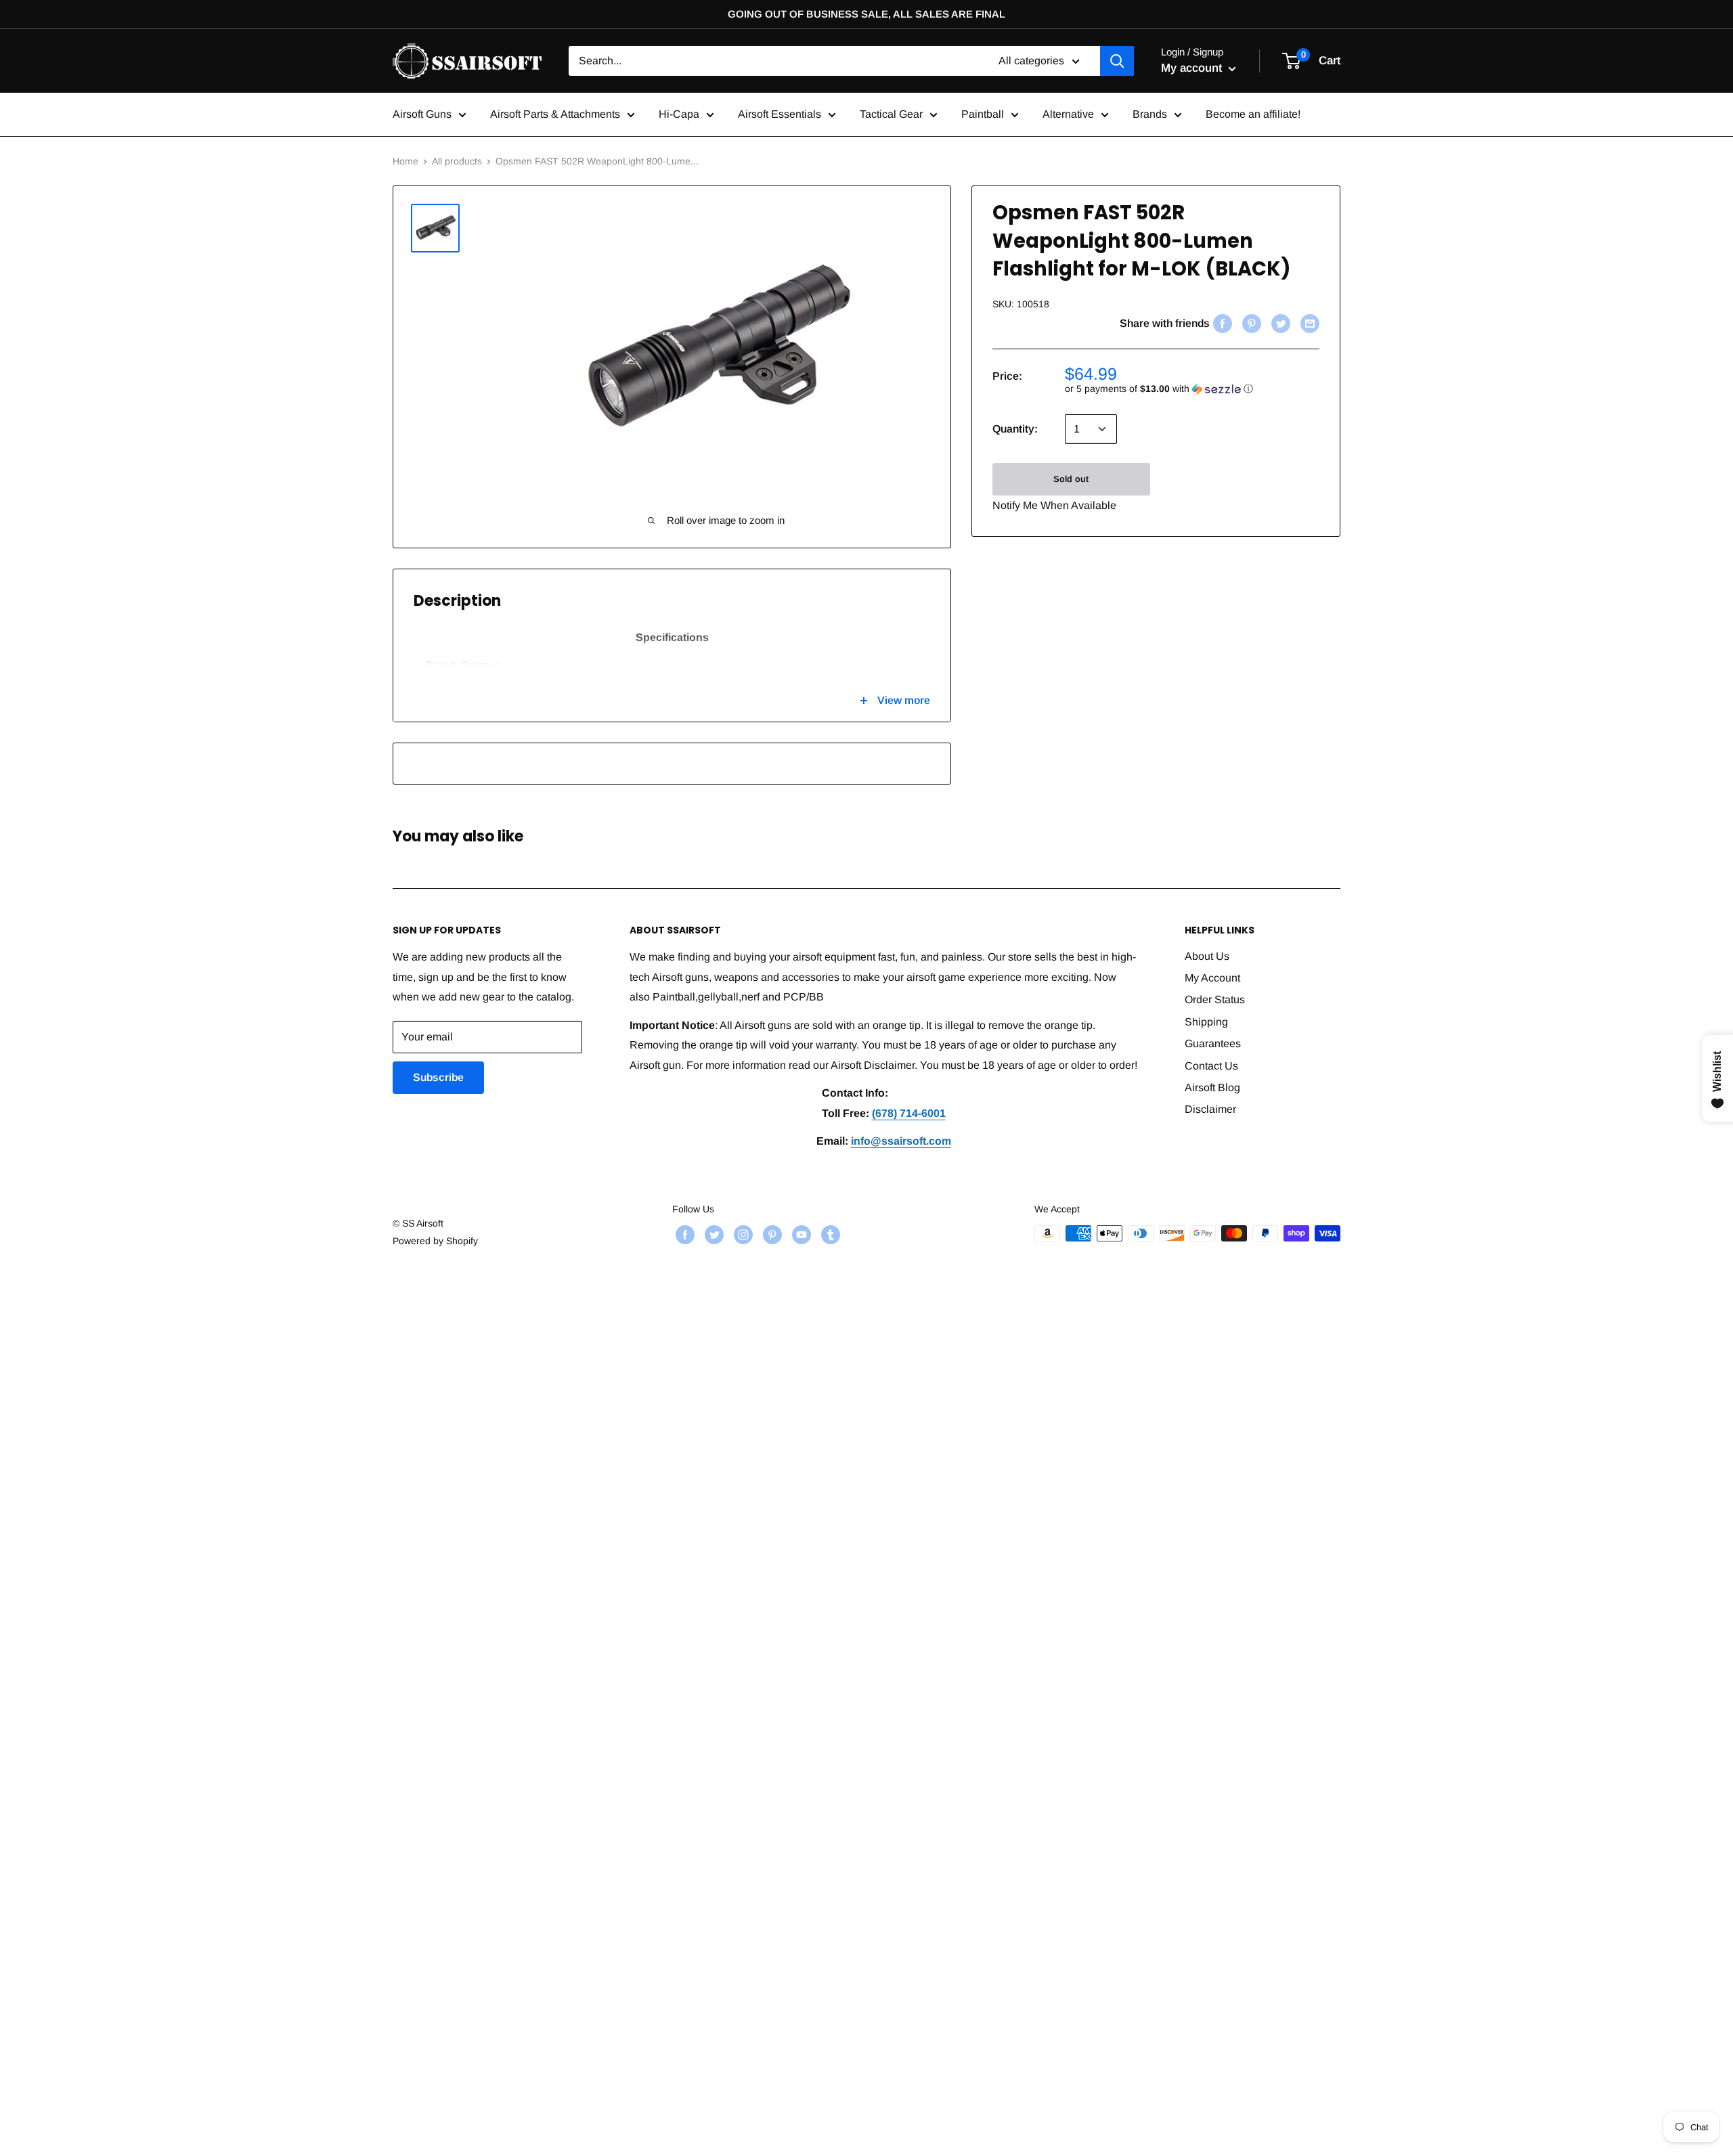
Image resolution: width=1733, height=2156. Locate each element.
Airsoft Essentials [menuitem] (780, 114)
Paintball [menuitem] (983, 114)
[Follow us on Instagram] (742, 1235)
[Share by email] (1308, 324)
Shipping (1206, 1022)
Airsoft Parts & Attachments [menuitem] (555, 114)
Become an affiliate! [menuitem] (1253, 114)
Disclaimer (1210, 1109)
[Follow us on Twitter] (712, 1235)
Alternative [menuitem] (1068, 114)
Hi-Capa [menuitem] (679, 114)
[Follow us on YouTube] (800, 1235)
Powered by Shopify (435, 1241)
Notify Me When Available (1054, 505)
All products (457, 161)
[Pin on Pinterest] (1250, 324)
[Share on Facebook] (1221, 324)
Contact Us (1211, 1066)
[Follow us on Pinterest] (771, 1235)
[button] (1192, 389)
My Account (1212, 978)
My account (1193, 68)
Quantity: (1015, 429)
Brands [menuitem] (1150, 114)
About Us (1207, 956)
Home (405, 161)
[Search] (1117, 61)
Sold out (1071, 479)
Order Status (1215, 999)
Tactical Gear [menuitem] (891, 114)
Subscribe (438, 1077)
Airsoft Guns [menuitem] (422, 114)
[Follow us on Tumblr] (829, 1235)
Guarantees (1213, 1043)
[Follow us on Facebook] (683, 1235)
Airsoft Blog (1212, 1087)
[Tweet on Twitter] (1279, 324)
